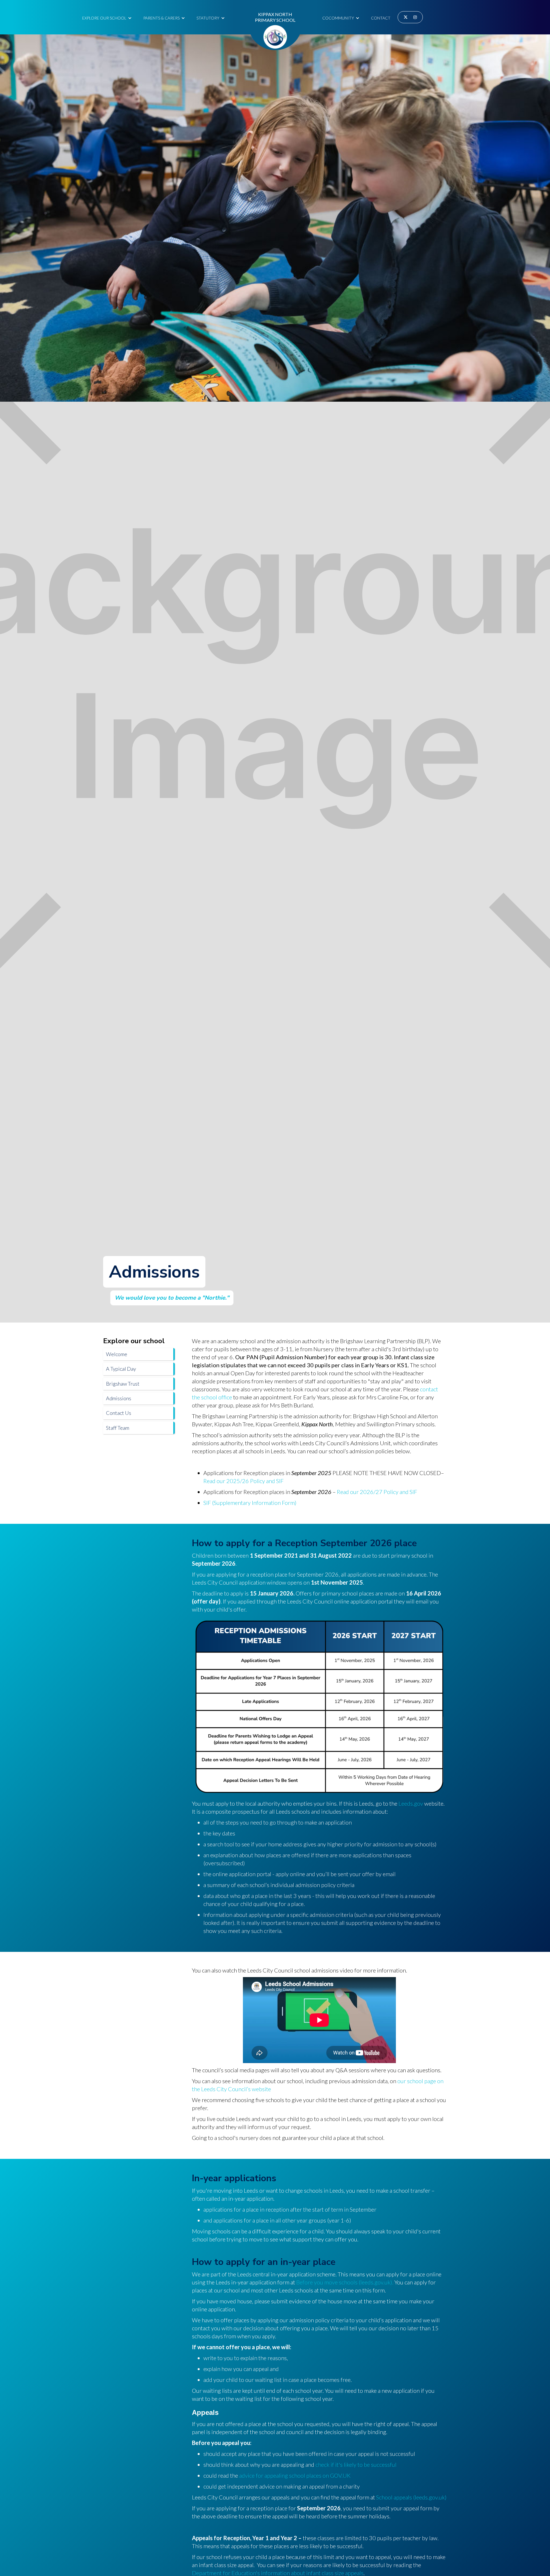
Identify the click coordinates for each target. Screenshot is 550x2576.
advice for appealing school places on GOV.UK (295, 2475)
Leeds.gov (411, 1803)
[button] (107, 17)
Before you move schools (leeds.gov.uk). (345, 2282)
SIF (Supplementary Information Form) (250, 1503)
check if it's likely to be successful (356, 2464)
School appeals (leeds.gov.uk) (411, 2497)
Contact (381, 18)
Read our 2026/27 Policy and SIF (377, 1492)
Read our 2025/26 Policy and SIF (243, 1481)
